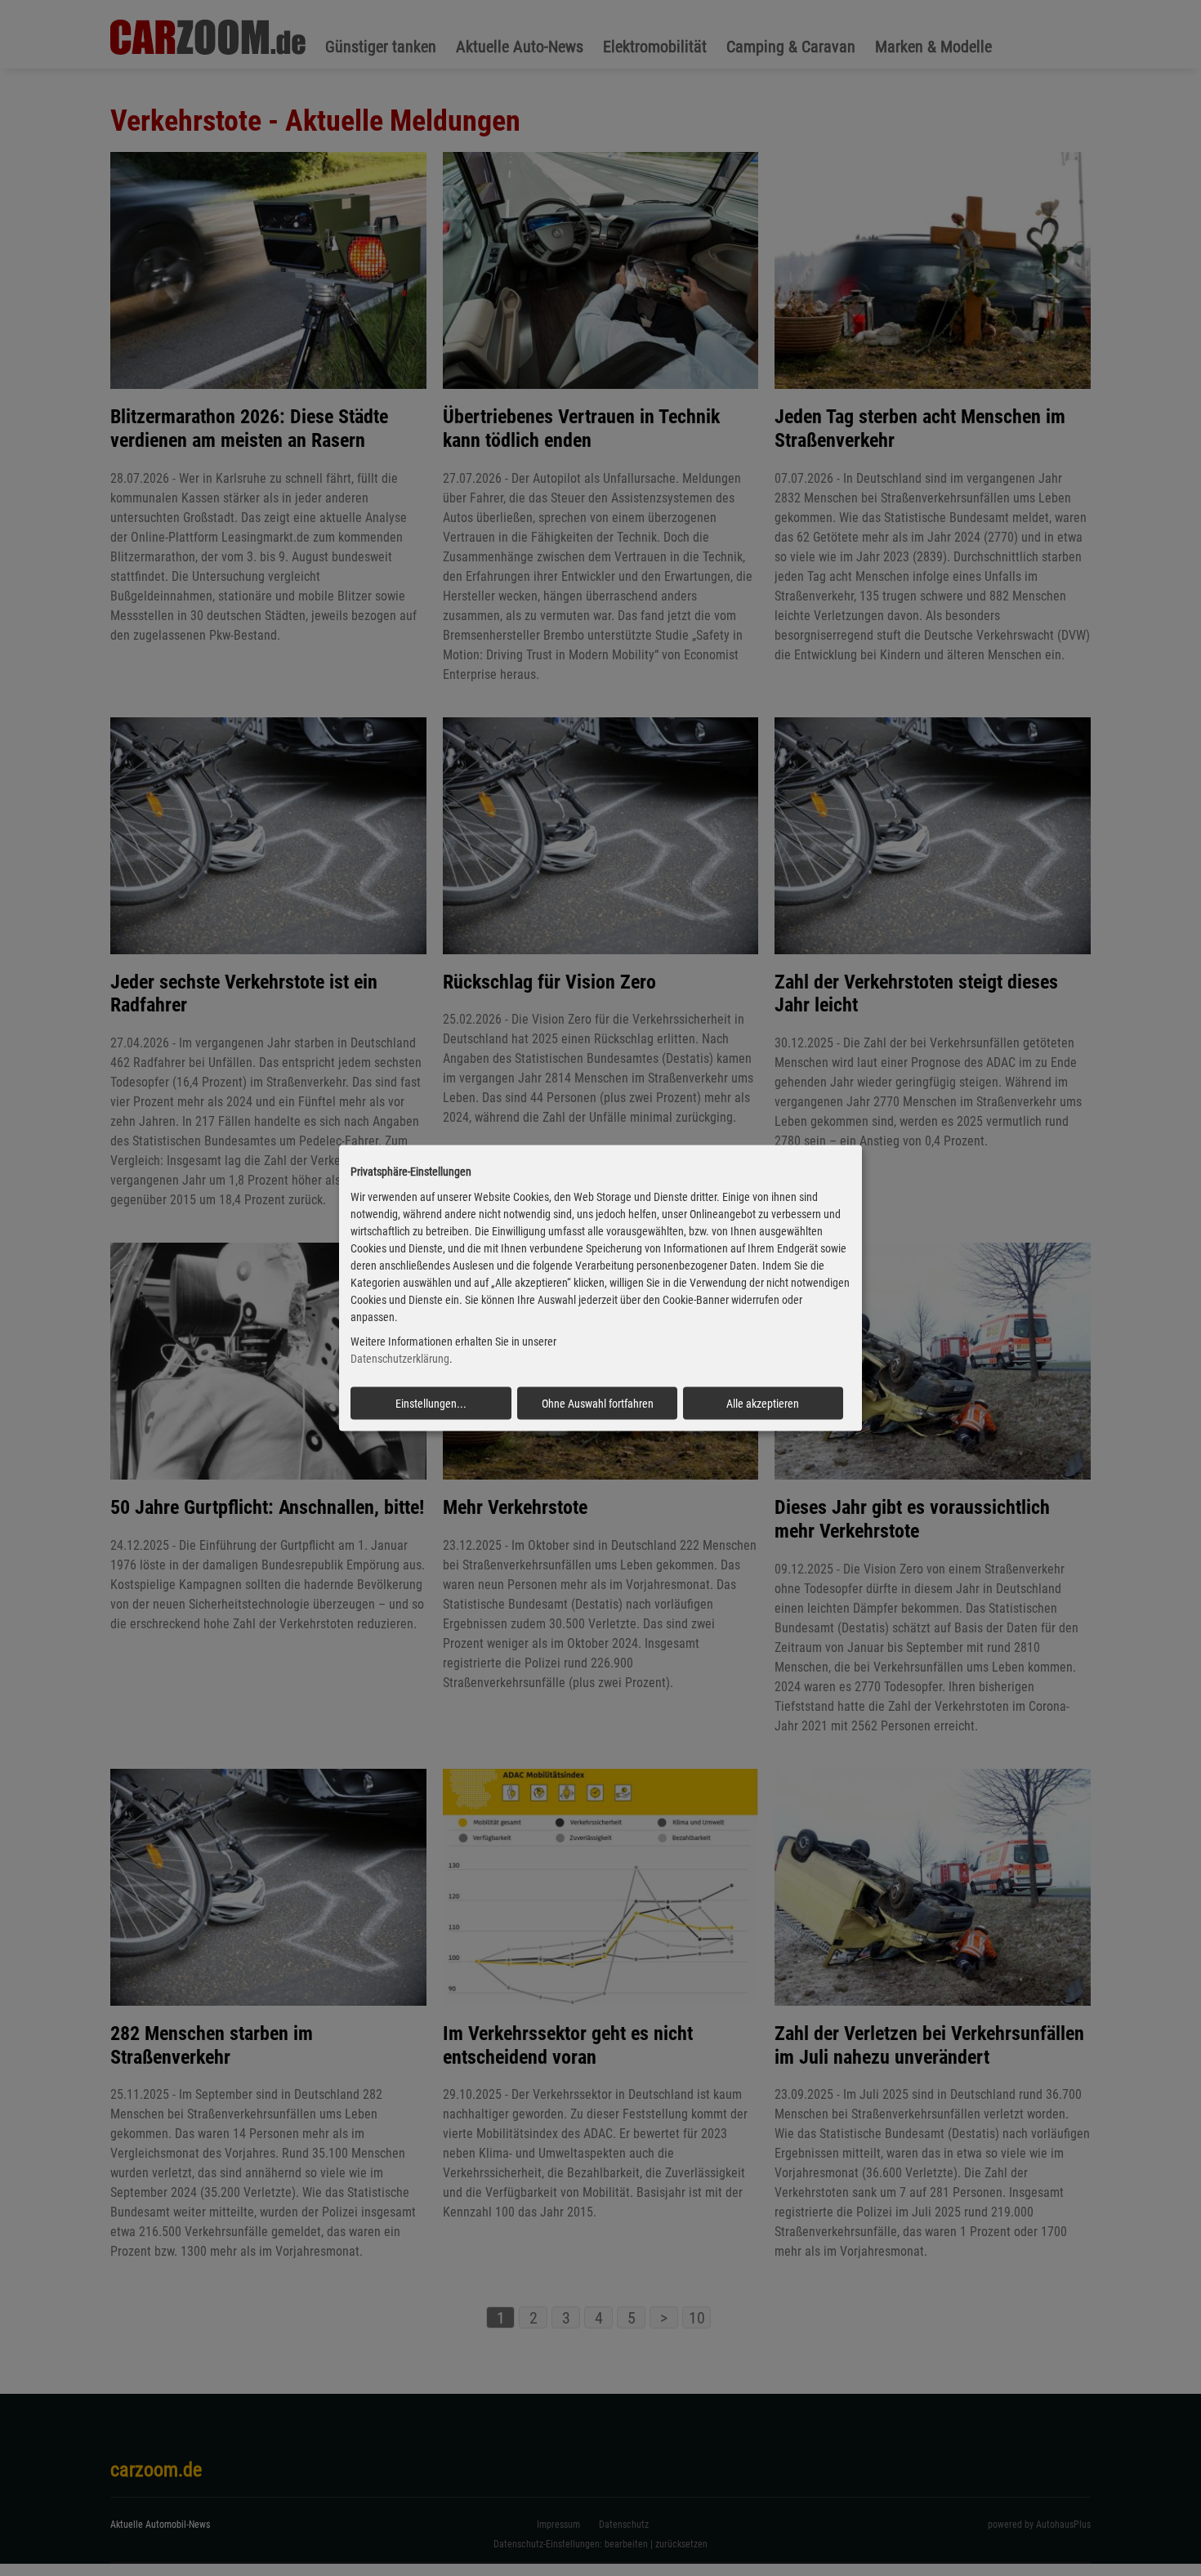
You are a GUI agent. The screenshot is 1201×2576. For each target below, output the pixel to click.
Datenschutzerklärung (400, 1359)
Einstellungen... (431, 1404)
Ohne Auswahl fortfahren (598, 1404)
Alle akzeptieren (763, 1404)
